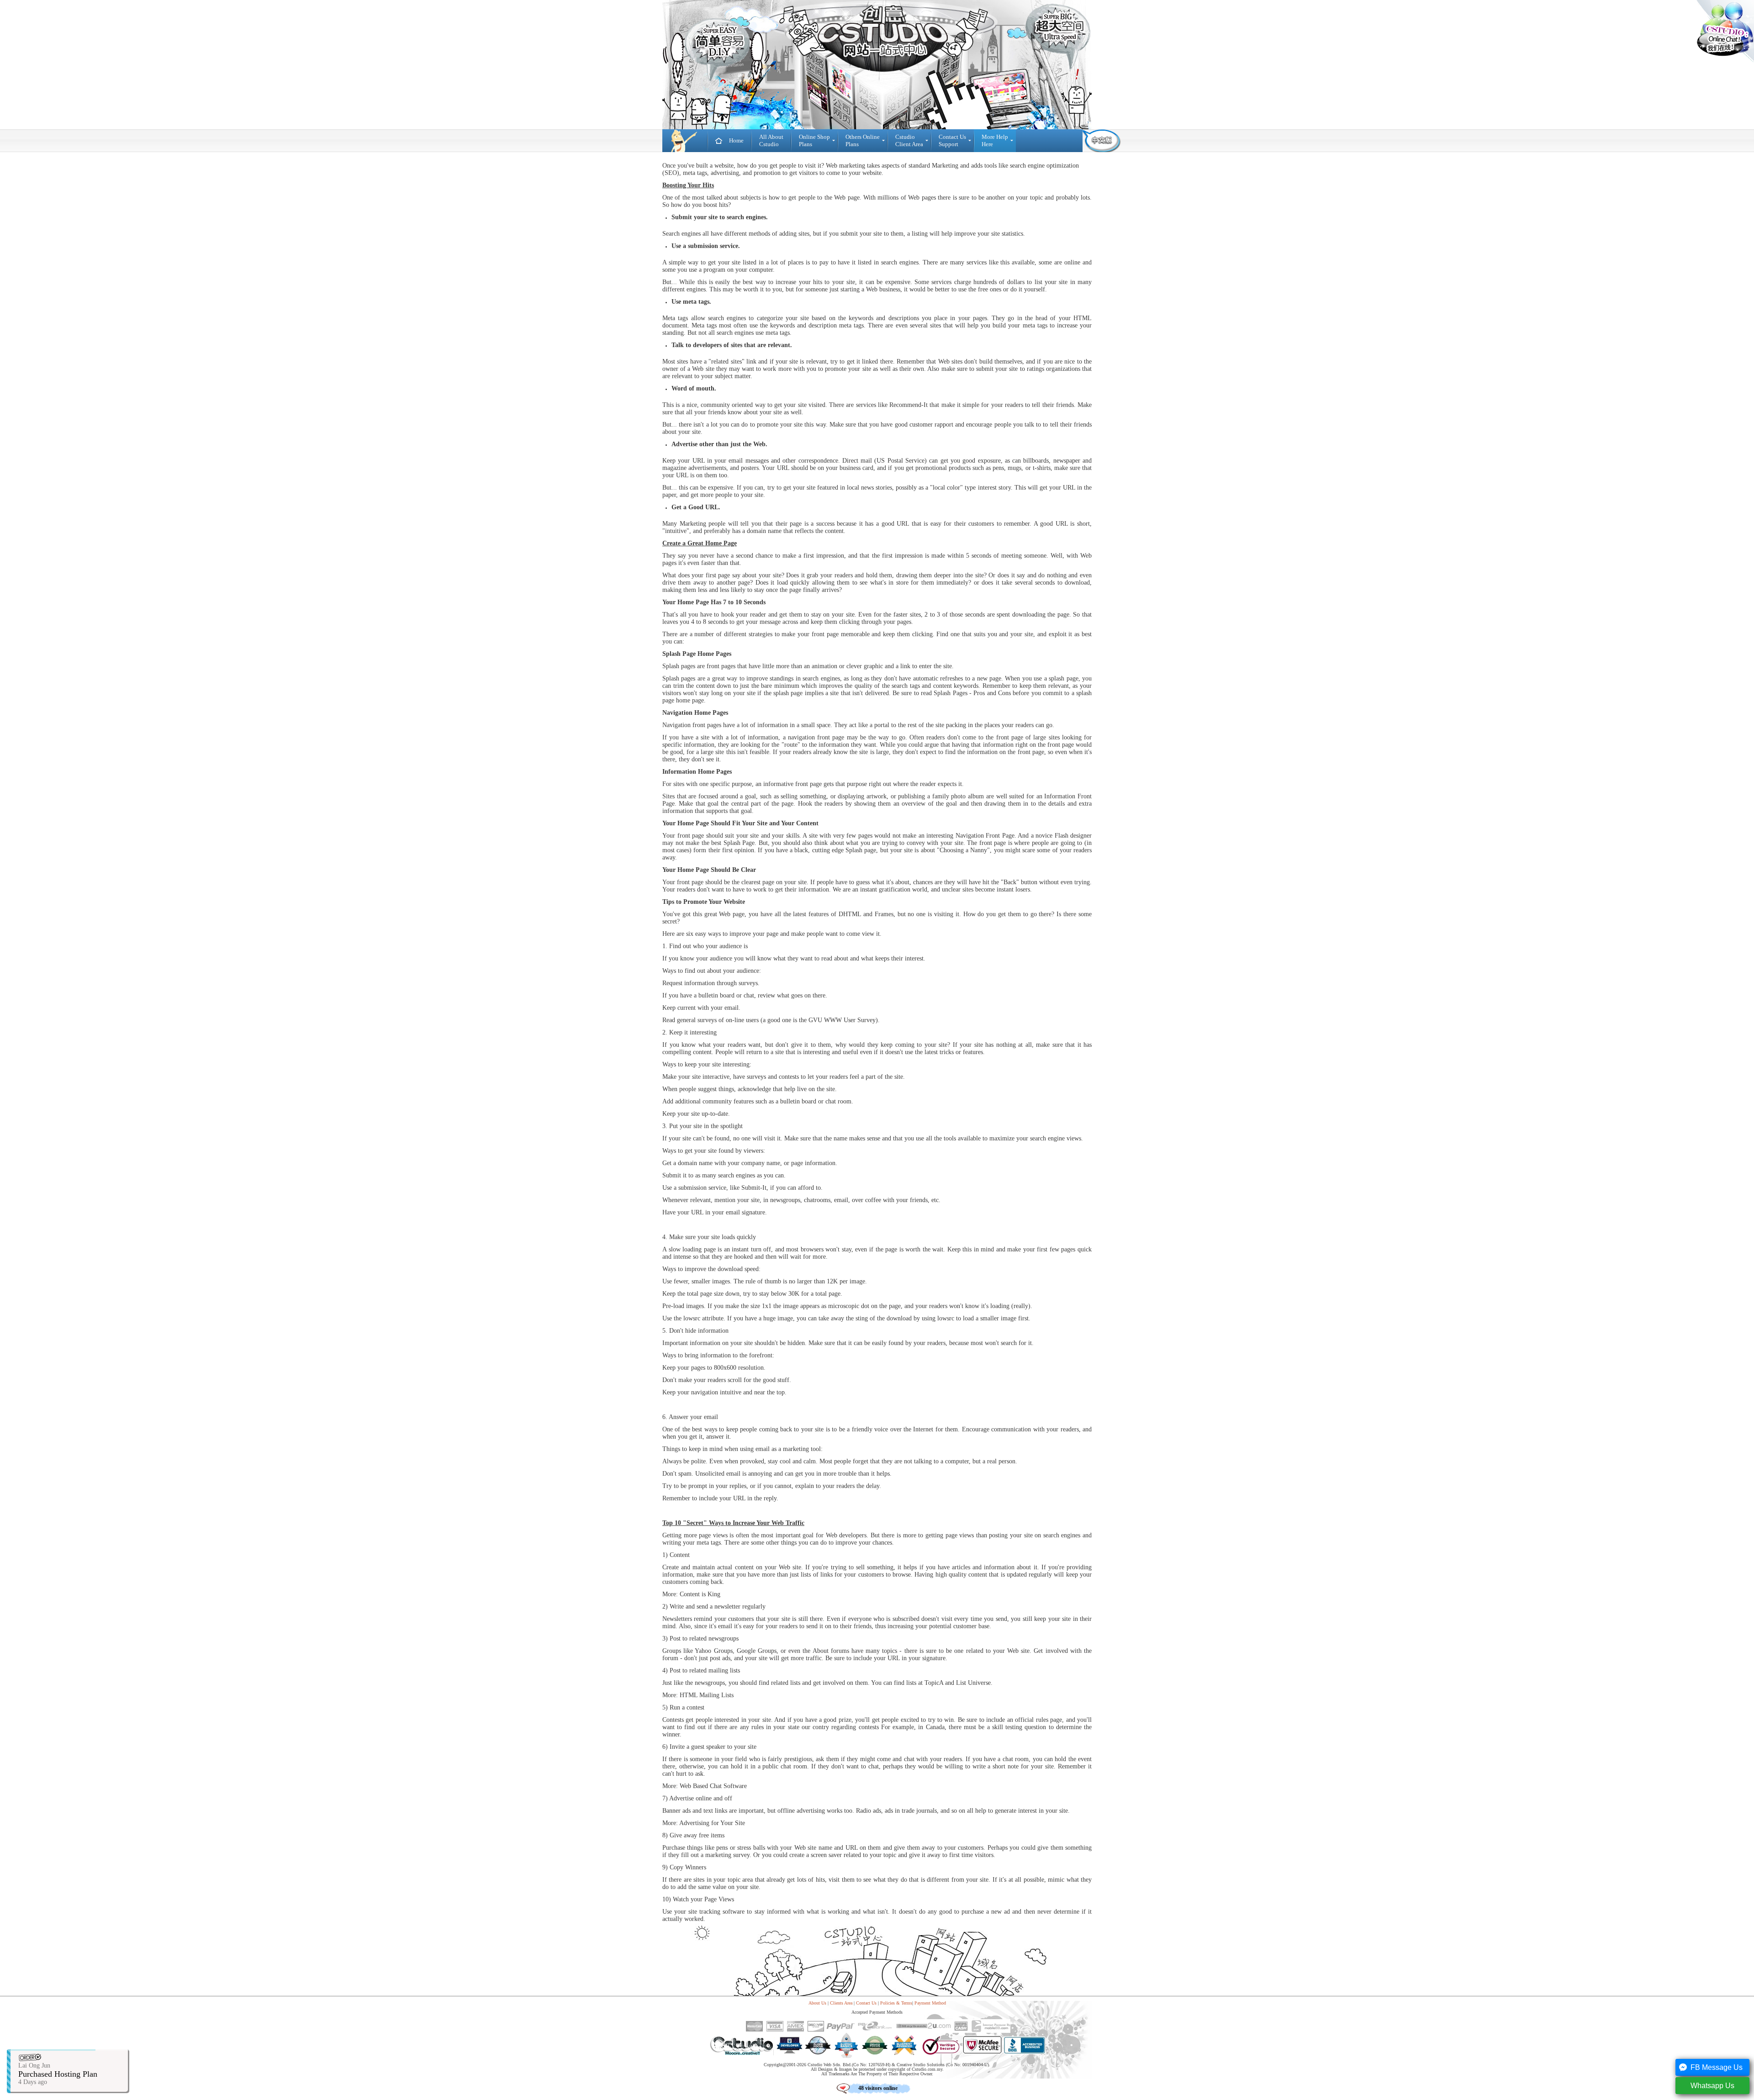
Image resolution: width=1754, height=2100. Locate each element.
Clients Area (841, 2003)
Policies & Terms (896, 2003)
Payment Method (930, 2003)
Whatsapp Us (1712, 2086)
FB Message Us (1717, 2067)
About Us (817, 2003)
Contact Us (866, 2003)
